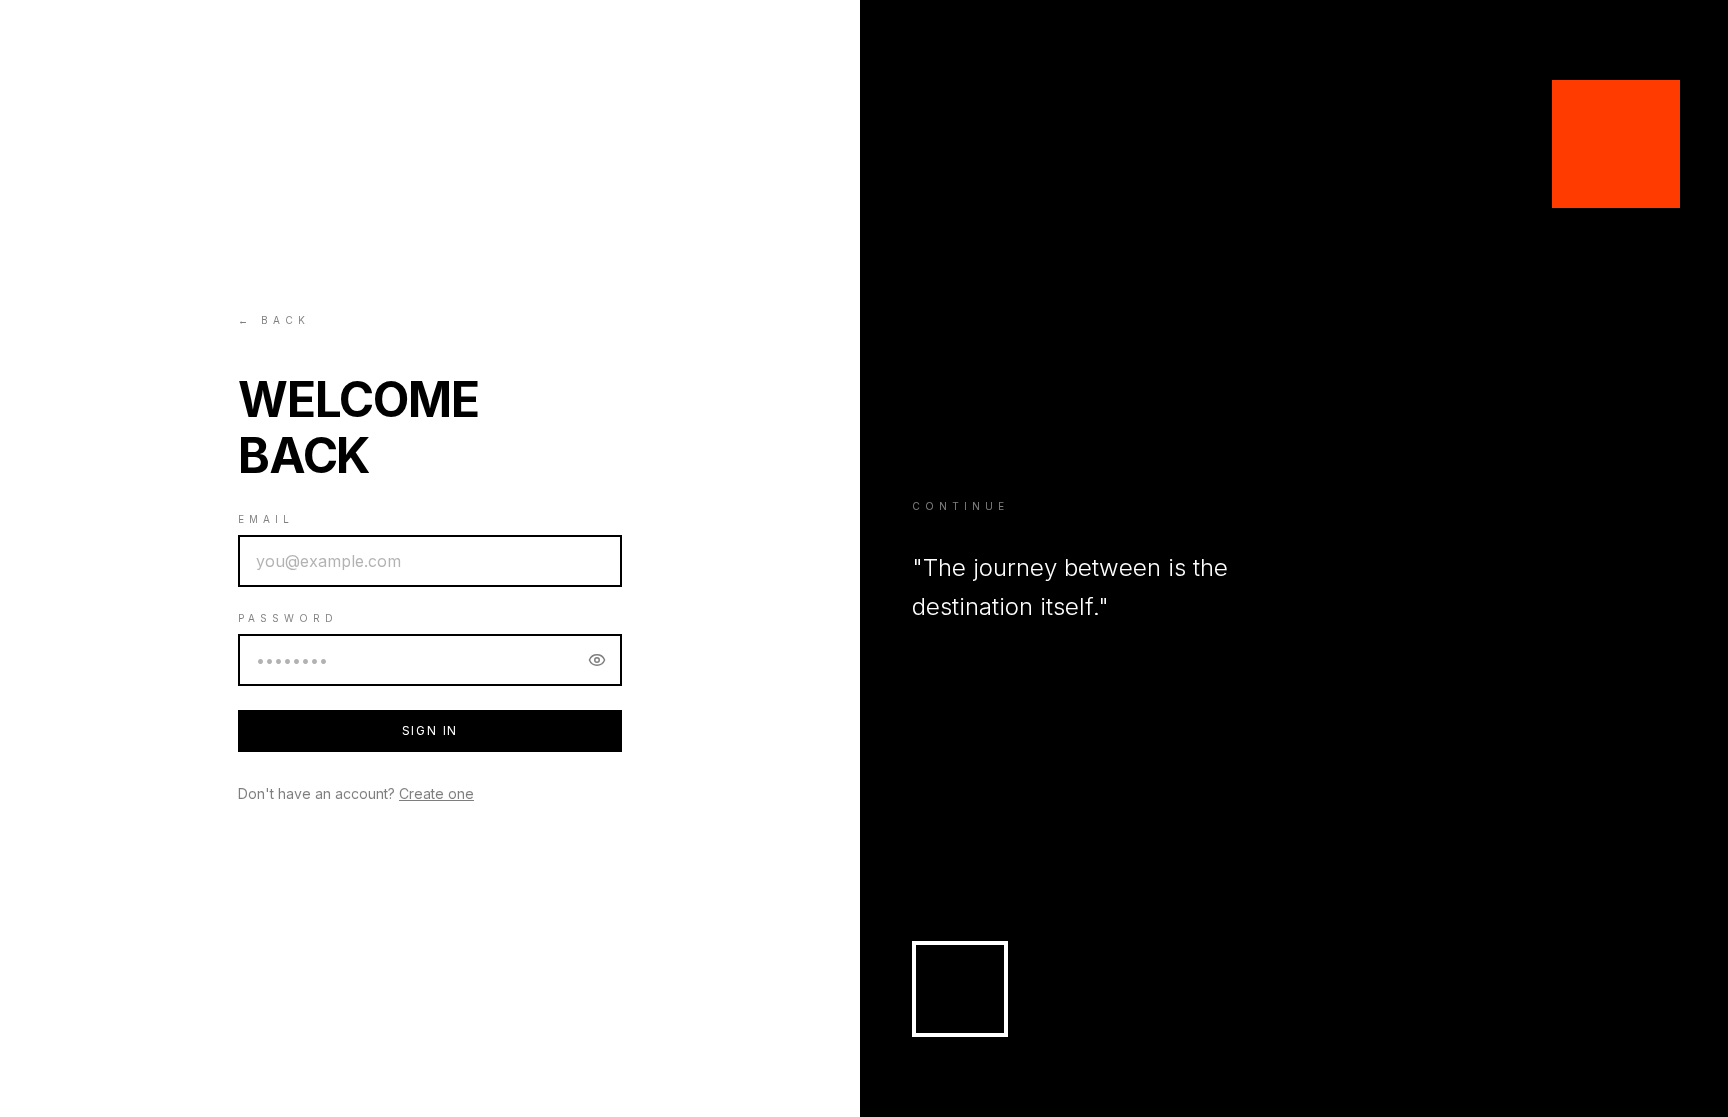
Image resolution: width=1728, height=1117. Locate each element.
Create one (436, 793)
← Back (274, 320)
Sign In (430, 730)
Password (288, 618)
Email (266, 519)
